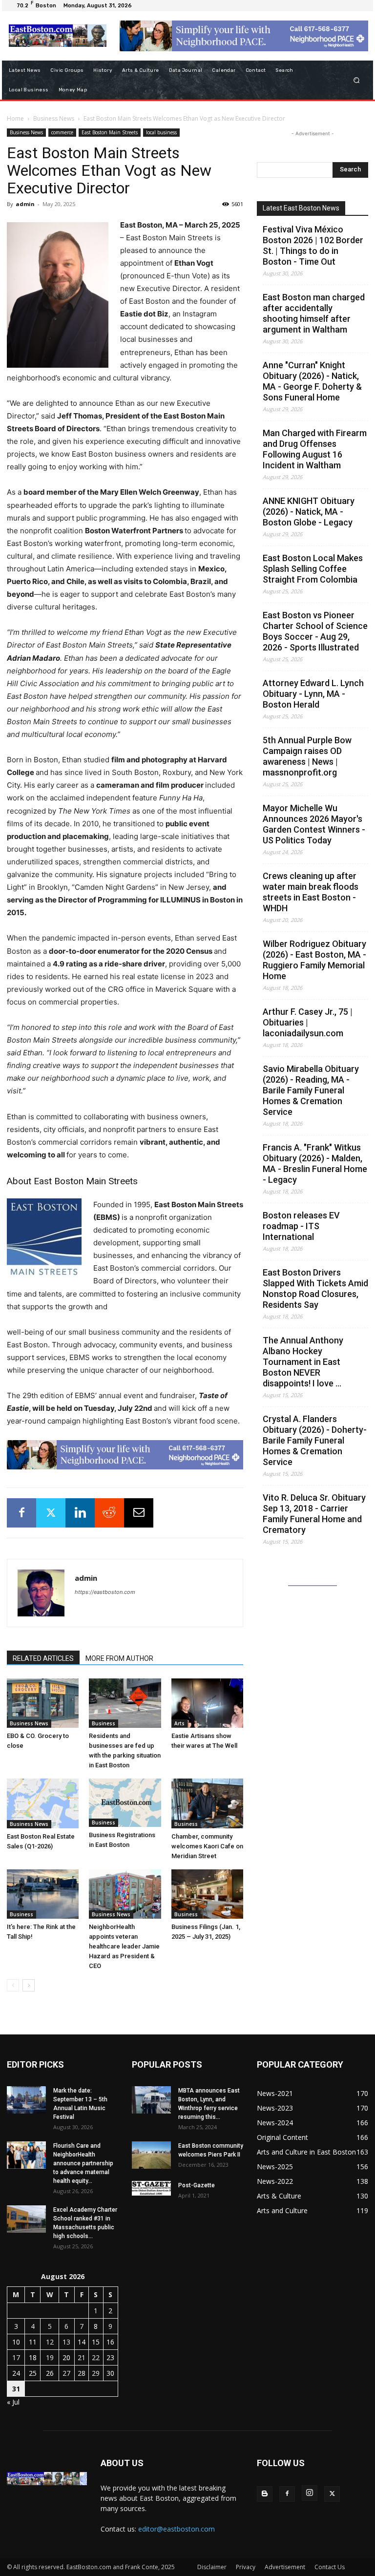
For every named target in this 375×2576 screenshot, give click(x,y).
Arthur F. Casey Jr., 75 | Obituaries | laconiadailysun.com (308, 1022)
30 (110, 2373)
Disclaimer (212, 2567)
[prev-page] (13, 1985)
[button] (357, 80)
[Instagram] (310, 2493)
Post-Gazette (197, 2185)
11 (33, 2342)
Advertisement (285, 2567)
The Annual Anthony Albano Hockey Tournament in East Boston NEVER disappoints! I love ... (303, 1362)
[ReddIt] (109, 1513)
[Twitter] (51, 1513)
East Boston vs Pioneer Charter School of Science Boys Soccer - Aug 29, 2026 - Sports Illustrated (315, 631)
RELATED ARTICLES (43, 1658)
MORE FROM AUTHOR (119, 1658)
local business (161, 132)
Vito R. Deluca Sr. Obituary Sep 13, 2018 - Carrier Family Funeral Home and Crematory (314, 1514)
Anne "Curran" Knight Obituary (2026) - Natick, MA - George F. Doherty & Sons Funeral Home (312, 381)
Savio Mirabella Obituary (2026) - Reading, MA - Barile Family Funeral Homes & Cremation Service (311, 1090)
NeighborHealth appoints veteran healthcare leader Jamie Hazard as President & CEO (124, 1946)
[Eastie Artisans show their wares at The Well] (207, 1703)
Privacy (246, 2567)
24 (16, 2373)
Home (15, 118)
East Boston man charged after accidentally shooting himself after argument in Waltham (314, 313)
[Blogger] (265, 2494)
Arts (179, 1723)
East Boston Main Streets (110, 132)
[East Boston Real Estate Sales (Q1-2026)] (43, 1803)
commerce (62, 132)
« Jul (13, 2402)
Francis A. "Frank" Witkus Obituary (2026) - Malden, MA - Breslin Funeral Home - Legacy (315, 1163)
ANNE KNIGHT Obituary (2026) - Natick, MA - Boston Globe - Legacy (309, 512)
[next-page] (29, 1985)
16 (110, 2342)
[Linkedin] (80, 1513)
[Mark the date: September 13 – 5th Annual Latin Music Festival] (26, 2100)
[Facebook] (21, 1513)
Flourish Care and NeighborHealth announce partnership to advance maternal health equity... (83, 2163)
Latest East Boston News (301, 208)
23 (110, 2357)
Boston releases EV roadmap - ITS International (301, 1226)
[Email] (139, 1513)
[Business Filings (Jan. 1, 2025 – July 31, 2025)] (207, 1894)
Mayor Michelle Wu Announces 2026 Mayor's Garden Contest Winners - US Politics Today (314, 824)
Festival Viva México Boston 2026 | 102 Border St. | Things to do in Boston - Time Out (313, 245)
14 (82, 2342)
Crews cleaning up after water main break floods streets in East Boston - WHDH (311, 892)
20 (66, 2357)
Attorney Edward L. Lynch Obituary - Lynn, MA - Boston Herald (313, 694)
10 (16, 2342)
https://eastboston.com (105, 1592)
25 (33, 2373)
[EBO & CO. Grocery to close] (43, 1703)
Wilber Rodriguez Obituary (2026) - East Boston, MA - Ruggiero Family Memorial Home (314, 960)
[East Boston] (57, 36)
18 (33, 2357)
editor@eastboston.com (177, 2529)
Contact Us (330, 2567)
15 (96, 2342)
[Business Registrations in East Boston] (125, 1802)
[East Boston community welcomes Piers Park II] (151, 2155)
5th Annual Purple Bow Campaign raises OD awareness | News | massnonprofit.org (307, 756)
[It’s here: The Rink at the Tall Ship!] (43, 1894)
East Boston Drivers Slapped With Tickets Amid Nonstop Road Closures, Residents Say (315, 1288)
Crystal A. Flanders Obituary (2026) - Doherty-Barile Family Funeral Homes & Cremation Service (315, 1440)
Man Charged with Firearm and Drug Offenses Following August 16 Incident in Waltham (315, 449)
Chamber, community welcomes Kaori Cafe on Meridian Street (207, 1846)
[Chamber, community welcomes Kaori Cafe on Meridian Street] (207, 1803)
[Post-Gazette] (151, 2188)
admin (25, 204)
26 (50, 2373)
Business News (54, 118)
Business (104, 1723)
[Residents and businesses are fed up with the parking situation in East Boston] (125, 1703)
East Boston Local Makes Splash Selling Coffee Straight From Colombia (313, 569)
